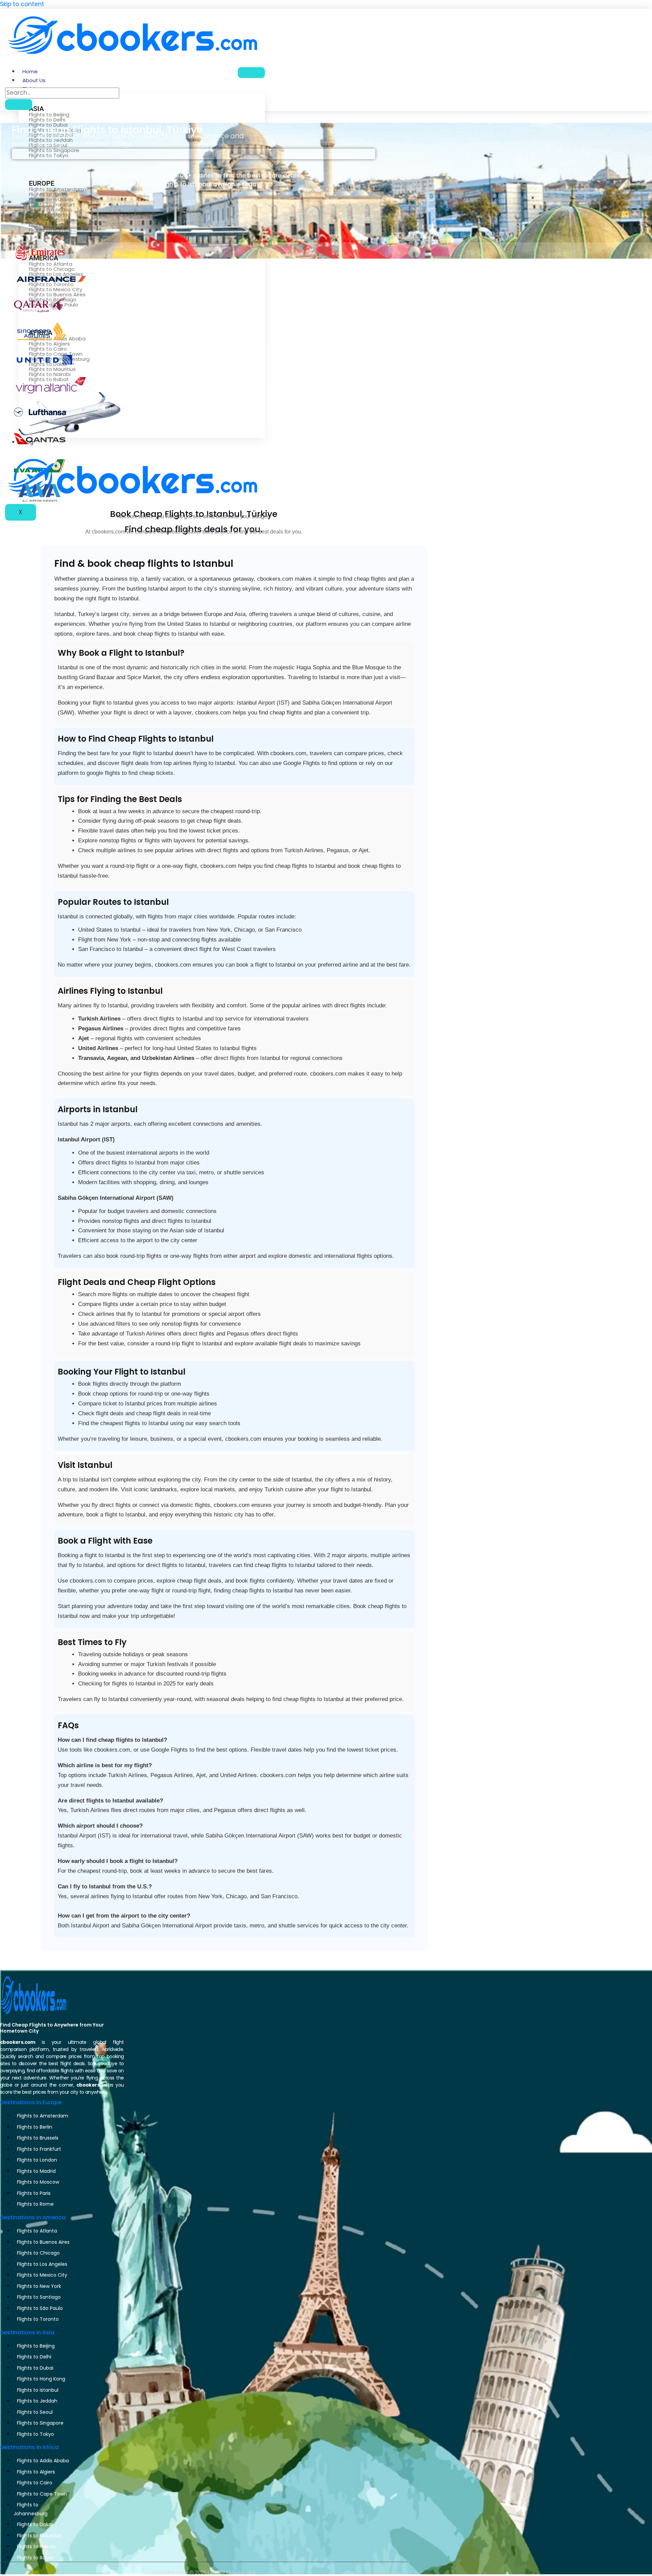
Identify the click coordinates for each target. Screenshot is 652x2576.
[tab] (193, 153)
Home (30, 71)
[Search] (19, 105)
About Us (34, 80)
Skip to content (22, 4)
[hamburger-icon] (251, 73)
